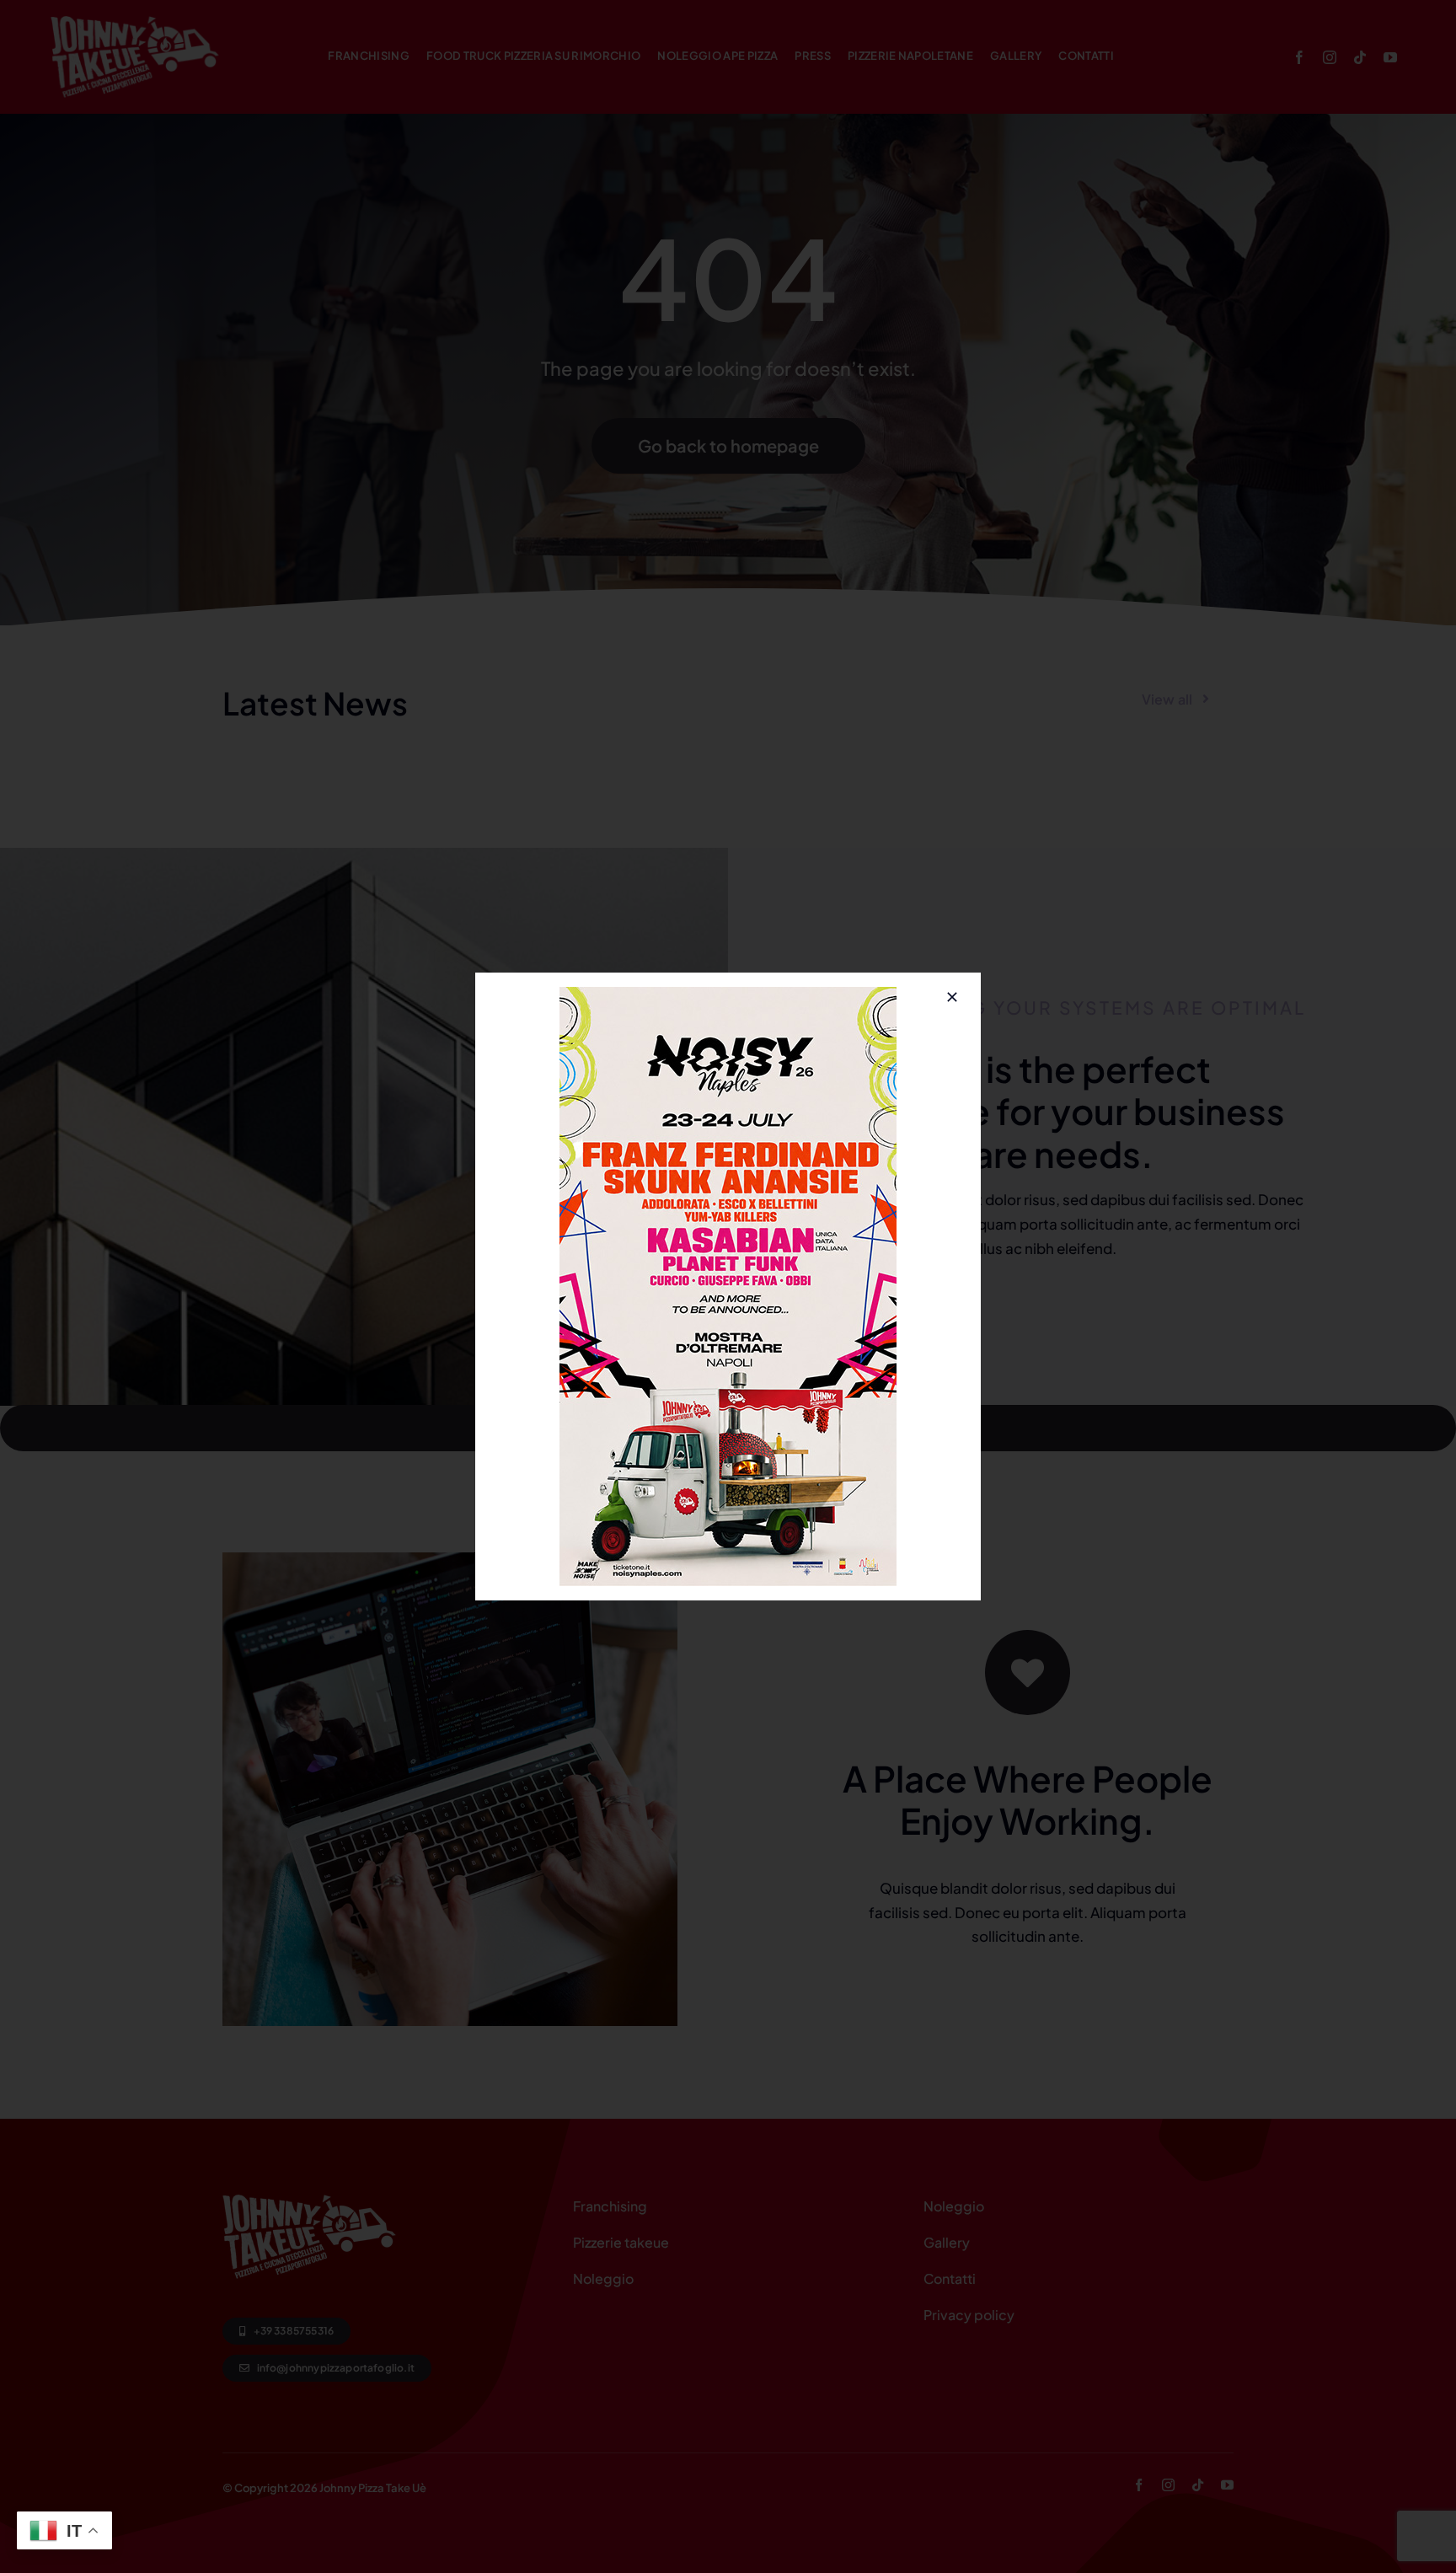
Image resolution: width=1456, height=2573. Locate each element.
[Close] (952, 997)
